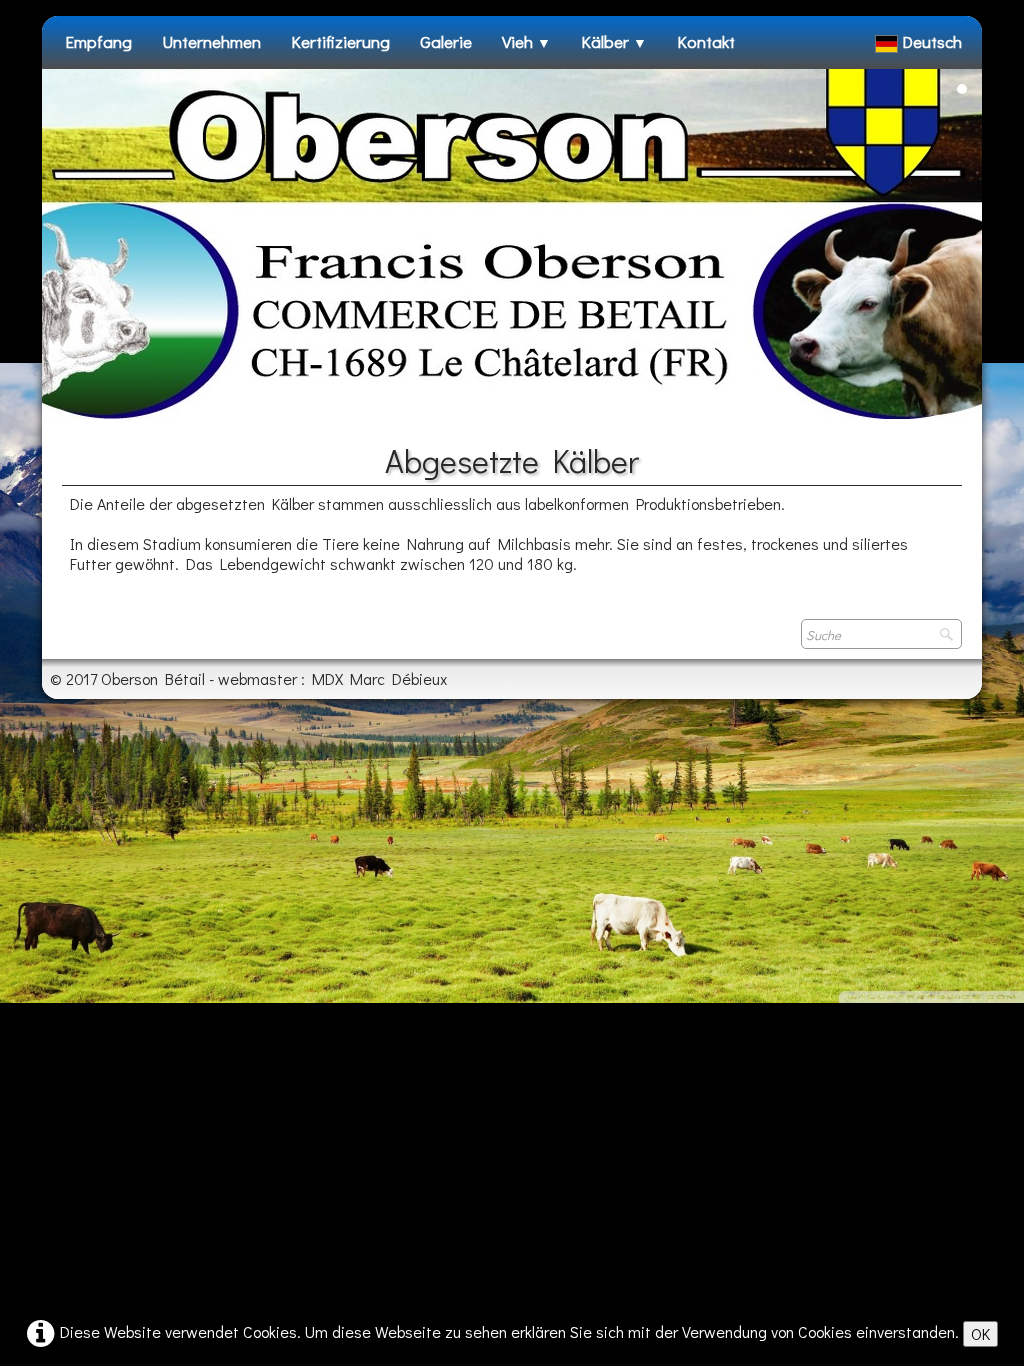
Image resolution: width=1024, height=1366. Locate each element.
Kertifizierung (340, 41)
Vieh (526, 41)
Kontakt (706, 41)
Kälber (614, 41)
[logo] (65, 79)
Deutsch (934, 41)
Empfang (98, 41)
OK (980, 1333)
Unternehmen (211, 41)
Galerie (446, 41)
